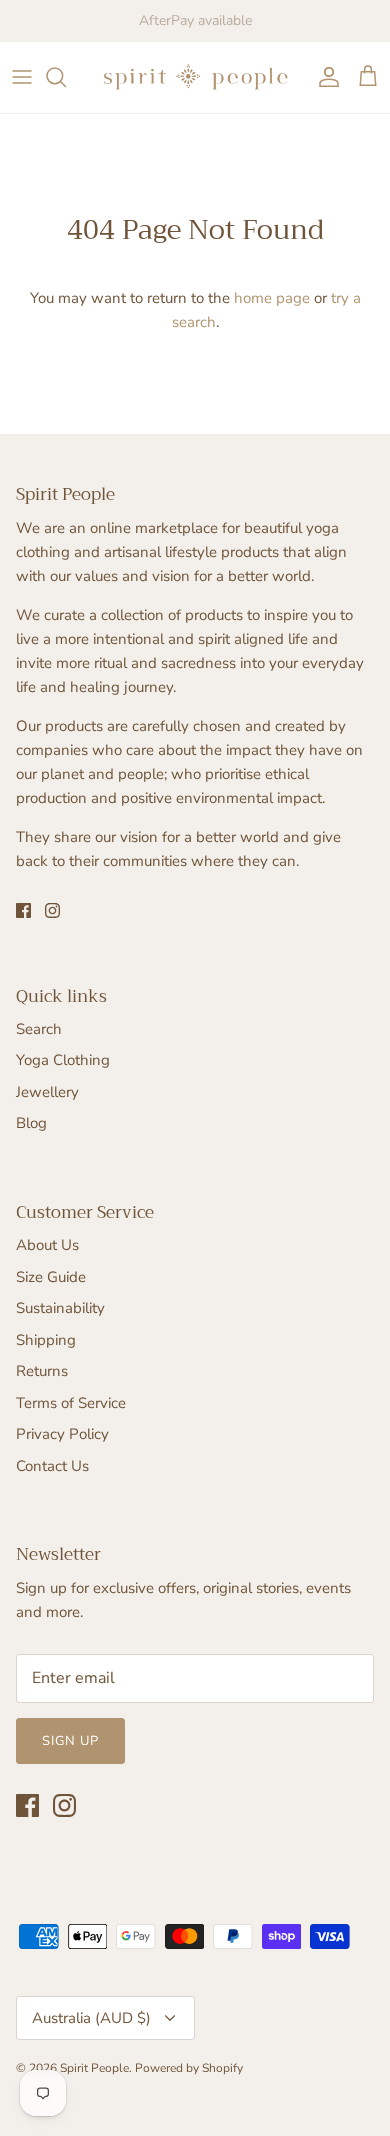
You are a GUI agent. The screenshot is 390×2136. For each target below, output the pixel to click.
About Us (47, 1245)
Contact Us (52, 1466)
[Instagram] (52, 910)
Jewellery (47, 1092)
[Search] (66, 77)
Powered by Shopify (189, 2068)
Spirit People (94, 2068)
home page (272, 298)
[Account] (324, 77)
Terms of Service (71, 1403)
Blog (31, 1123)
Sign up (70, 1741)
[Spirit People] (195, 77)
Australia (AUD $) (91, 2018)
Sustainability (60, 1308)
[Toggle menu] (22, 77)
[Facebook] (23, 910)
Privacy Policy (62, 1434)
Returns (42, 1371)
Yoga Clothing (63, 1060)
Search (39, 1029)
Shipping (46, 1340)
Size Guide (51, 1277)
